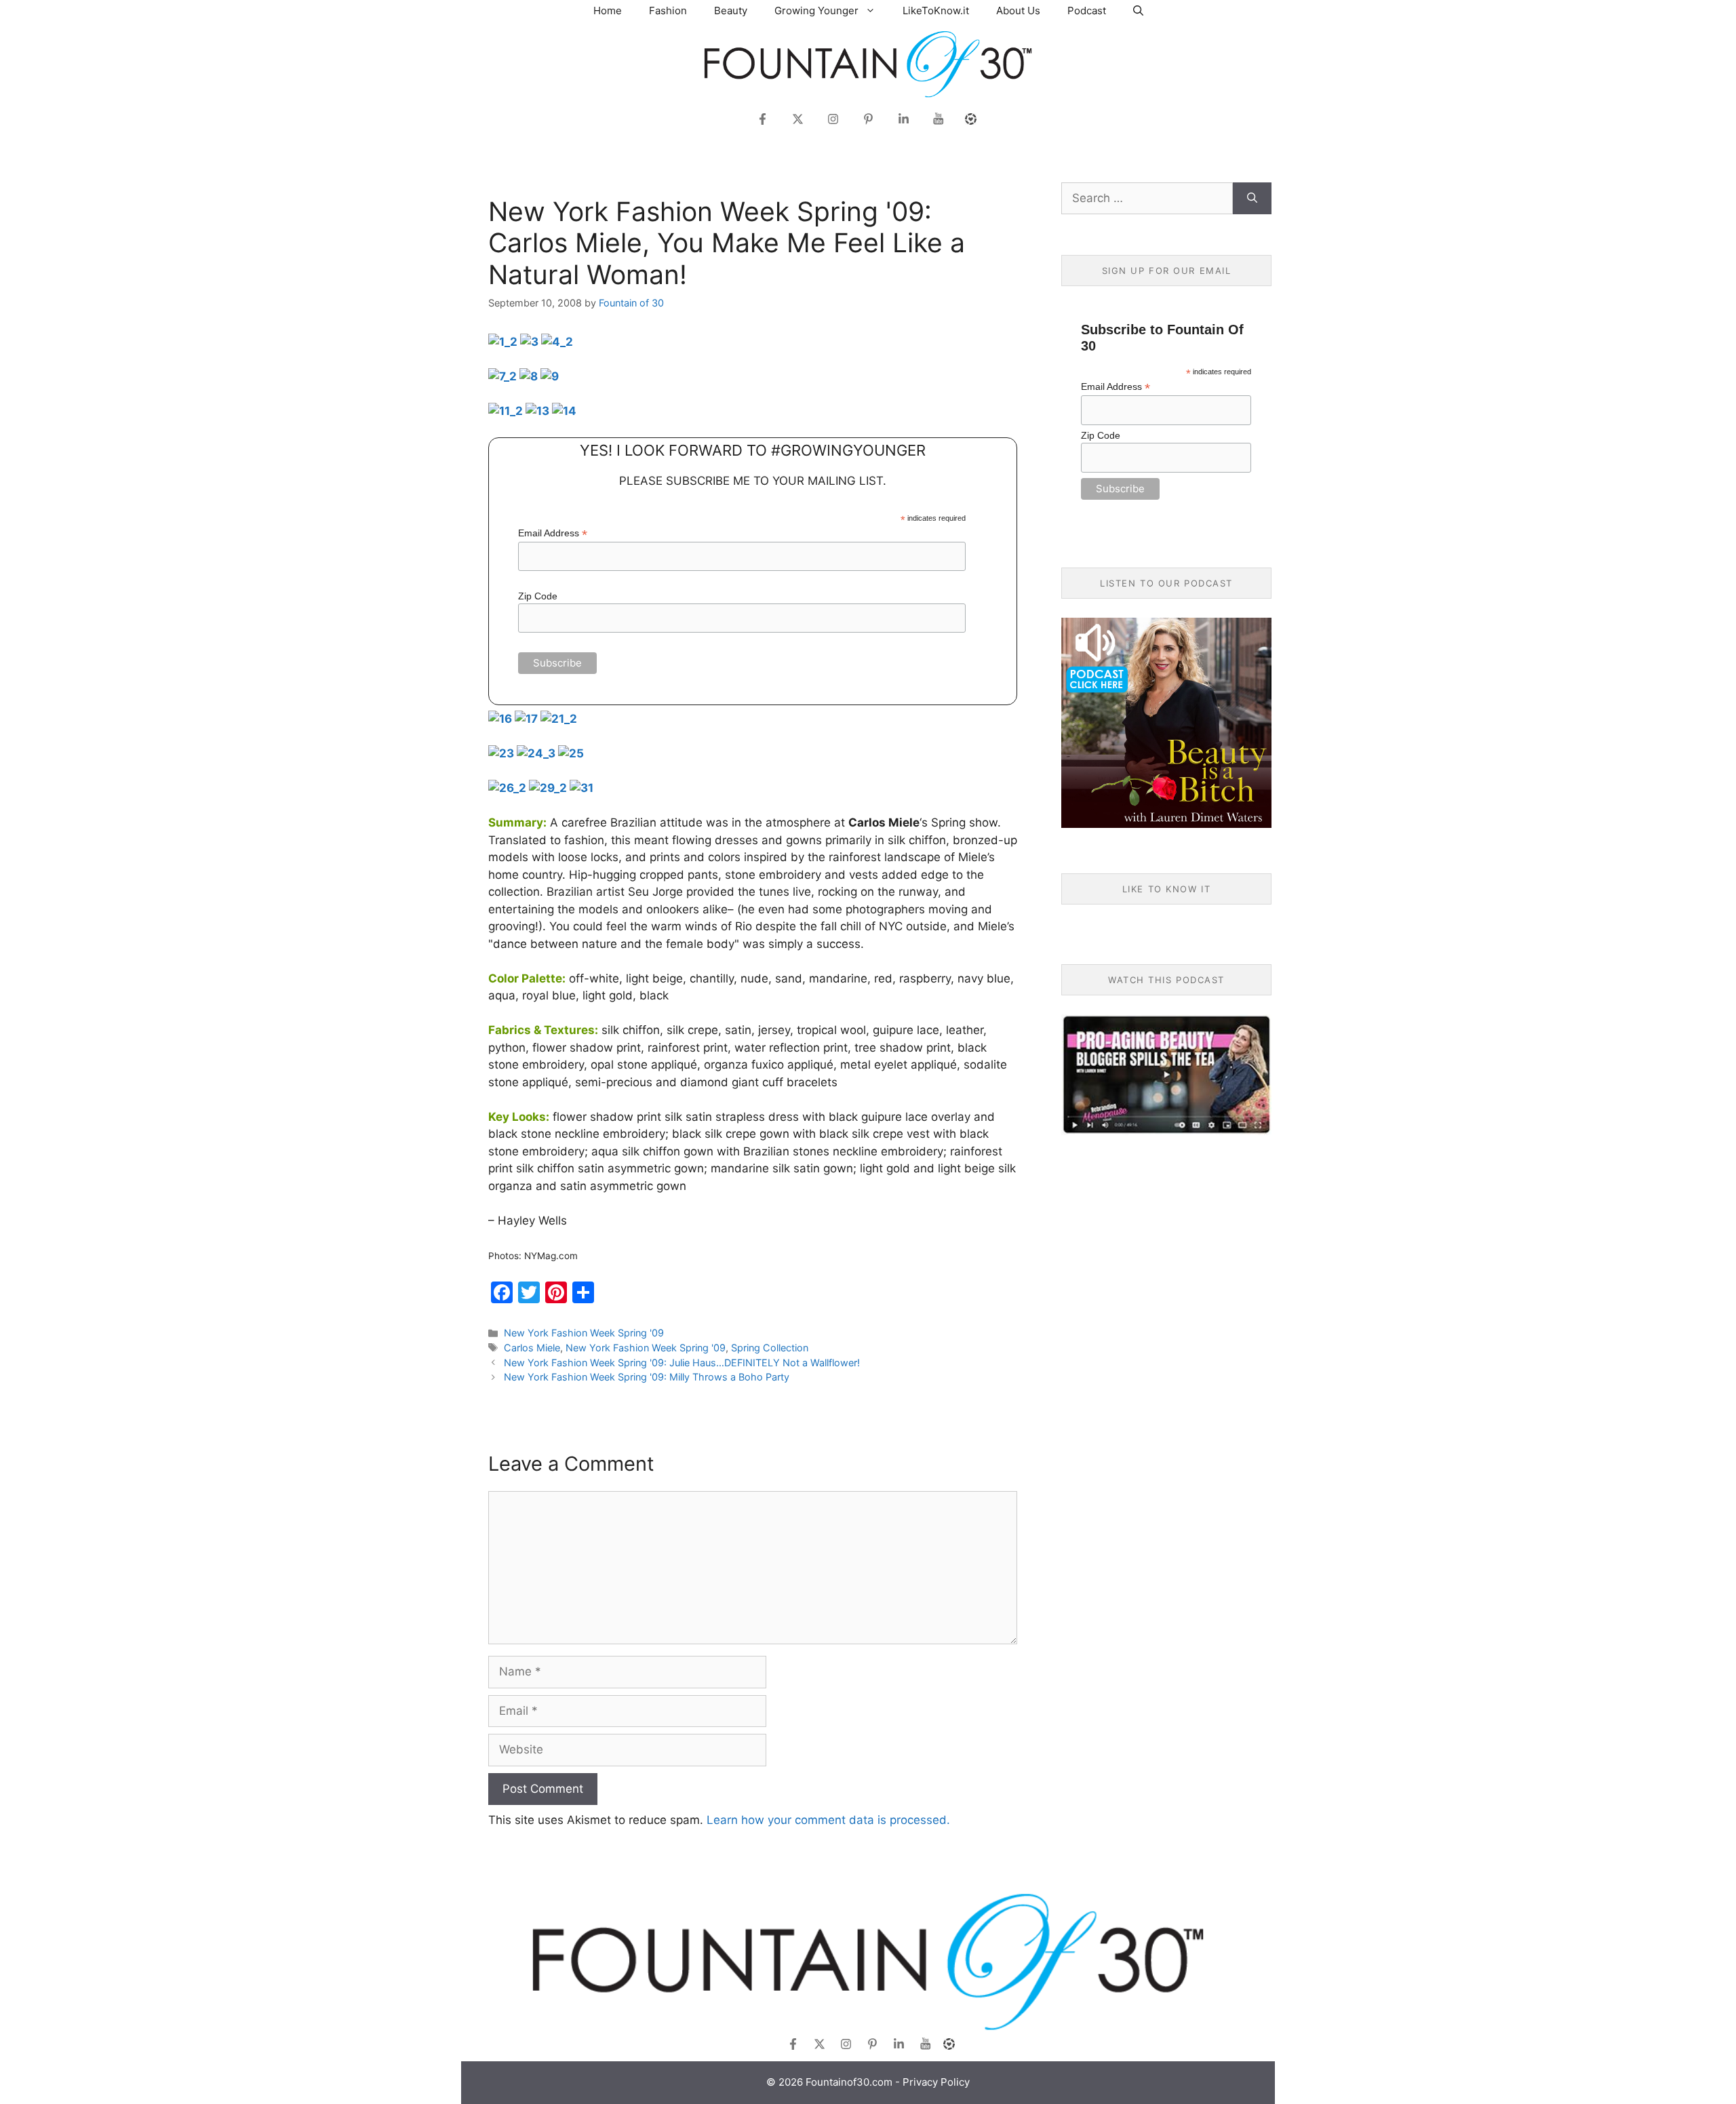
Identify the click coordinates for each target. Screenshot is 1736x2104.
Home (608, 11)
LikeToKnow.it (936, 11)
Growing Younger (816, 11)
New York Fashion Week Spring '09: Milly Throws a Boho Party (647, 1377)
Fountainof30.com (849, 2082)
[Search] (1252, 199)
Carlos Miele (532, 1348)
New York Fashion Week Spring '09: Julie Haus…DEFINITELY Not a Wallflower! (682, 1363)
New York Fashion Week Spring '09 (584, 1333)
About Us (1018, 11)
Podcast (1087, 11)
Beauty (731, 11)
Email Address (553, 533)
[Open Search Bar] (1138, 11)
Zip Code (538, 596)
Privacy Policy (936, 2082)
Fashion (668, 11)
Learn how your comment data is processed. (828, 1820)
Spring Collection (770, 1348)
